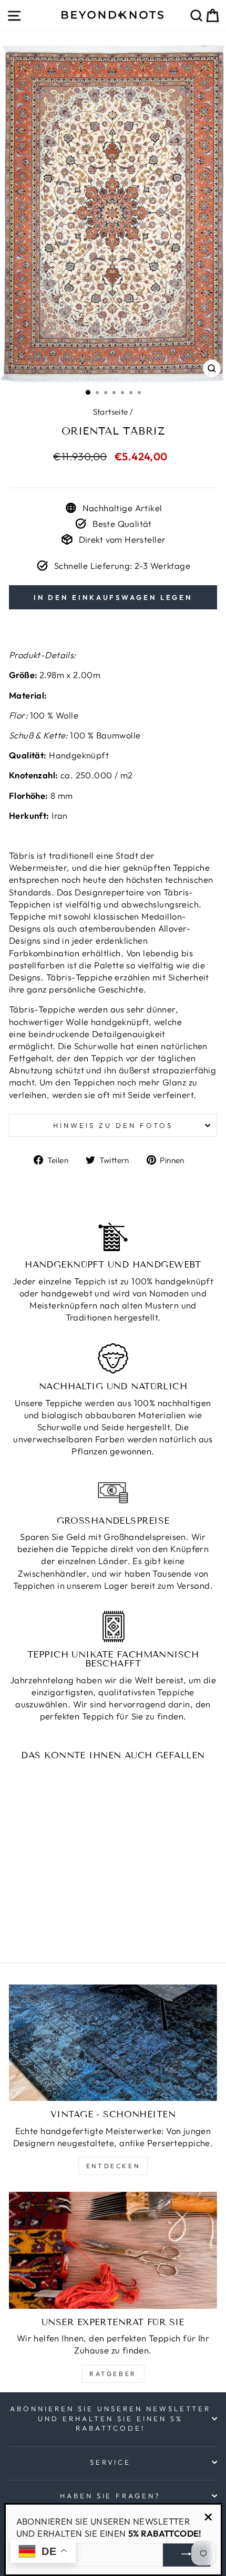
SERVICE (111, 2462)
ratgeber (113, 2374)
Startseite (111, 412)
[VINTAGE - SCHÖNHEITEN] (113, 2043)
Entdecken (113, 2166)
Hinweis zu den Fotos (113, 1125)
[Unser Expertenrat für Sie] (113, 2250)
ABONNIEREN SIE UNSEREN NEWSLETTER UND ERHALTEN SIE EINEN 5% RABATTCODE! (110, 2418)
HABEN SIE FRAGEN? (111, 2496)
